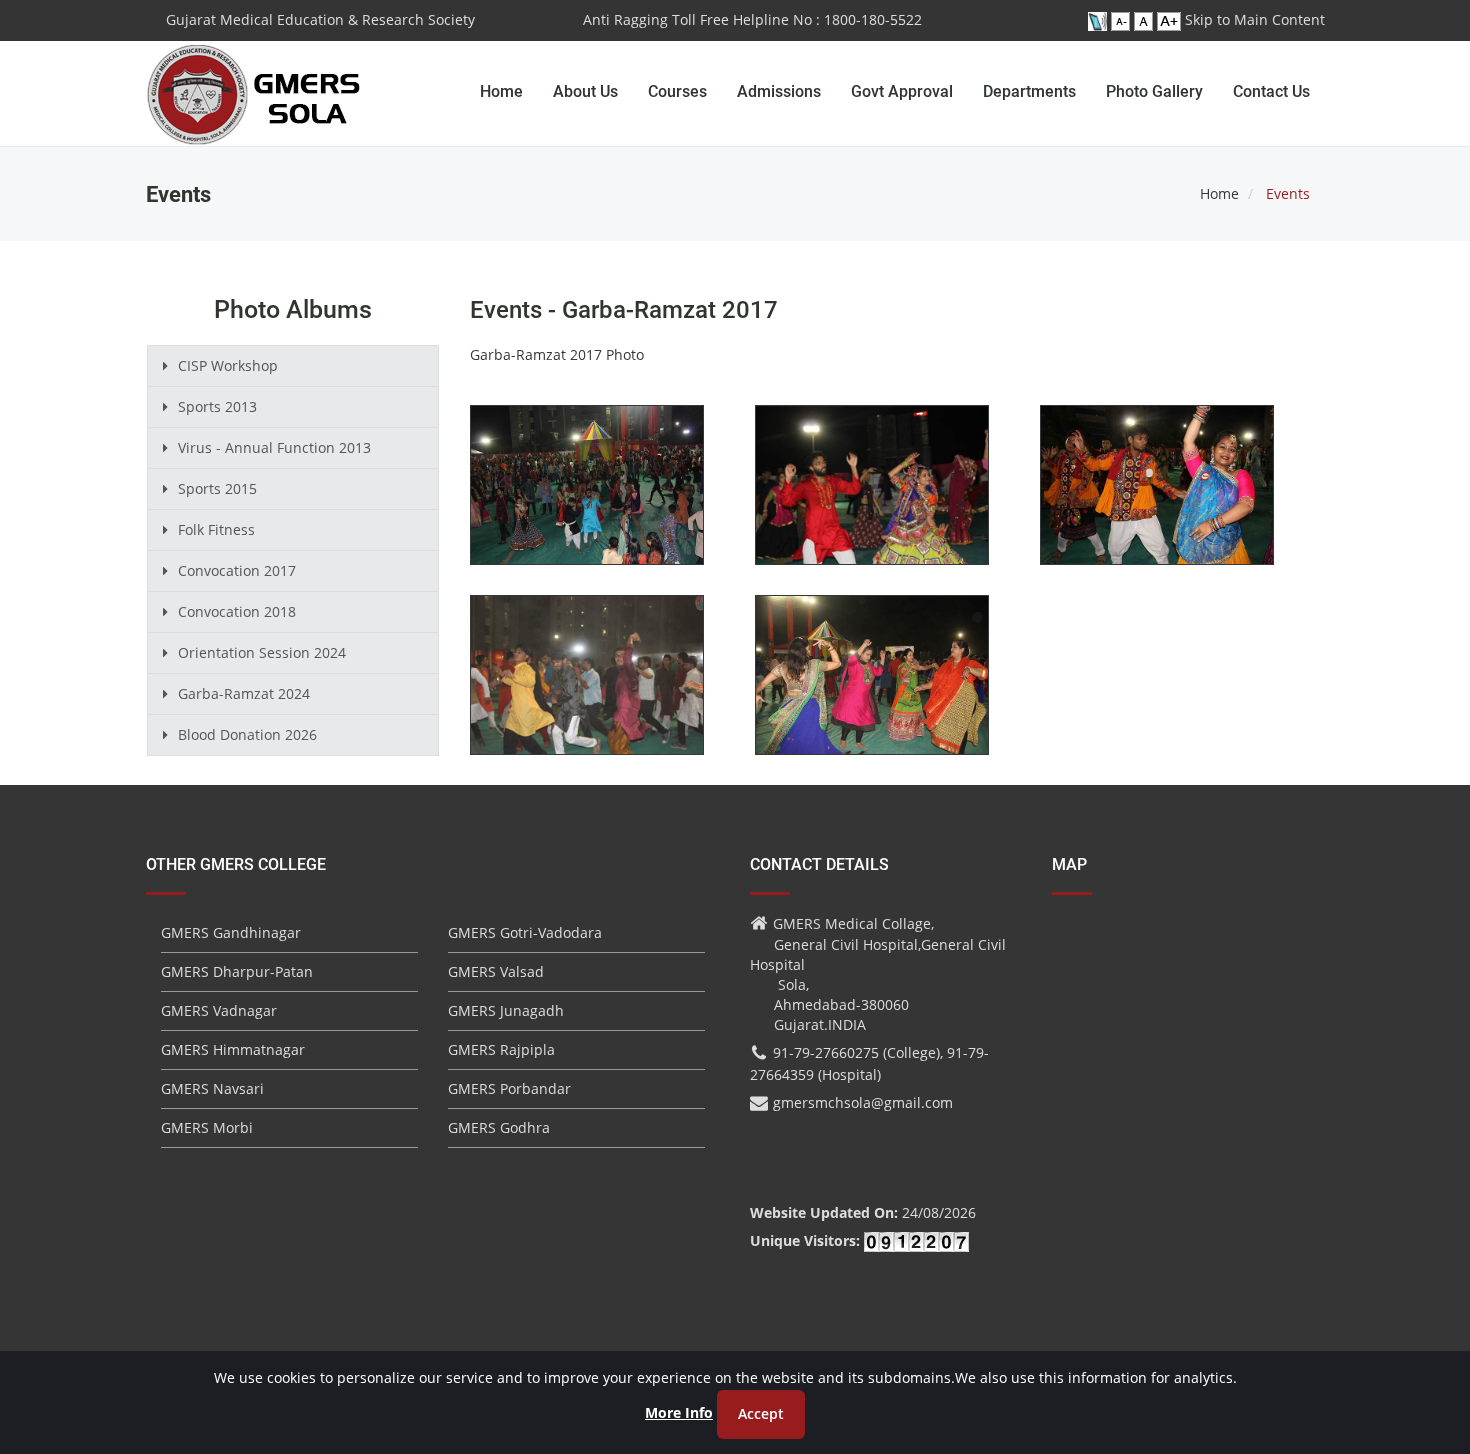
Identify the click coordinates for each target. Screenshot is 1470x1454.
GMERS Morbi (207, 1127)
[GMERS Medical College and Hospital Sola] (254, 75)
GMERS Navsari (212, 1088)
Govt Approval (902, 91)
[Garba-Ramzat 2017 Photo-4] (587, 687)
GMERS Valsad (496, 971)
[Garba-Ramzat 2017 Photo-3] (1157, 497)
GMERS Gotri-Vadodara (525, 932)
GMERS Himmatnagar (233, 1049)
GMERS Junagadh (506, 1010)
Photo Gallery (1154, 91)
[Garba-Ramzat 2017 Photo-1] (587, 497)
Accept (761, 1413)
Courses (677, 91)
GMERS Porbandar (509, 1088)
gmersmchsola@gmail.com (863, 1102)
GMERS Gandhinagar (231, 932)
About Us (585, 91)
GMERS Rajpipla (501, 1049)
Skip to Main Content (1255, 19)
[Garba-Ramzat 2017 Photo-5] (872, 687)
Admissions (779, 91)
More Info (679, 1412)
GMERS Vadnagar (219, 1010)
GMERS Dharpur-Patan (237, 971)
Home (501, 91)
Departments (1029, 91)
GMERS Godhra (499, 1127)
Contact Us (1271, 91)
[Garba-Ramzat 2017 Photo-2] (872, 497)
